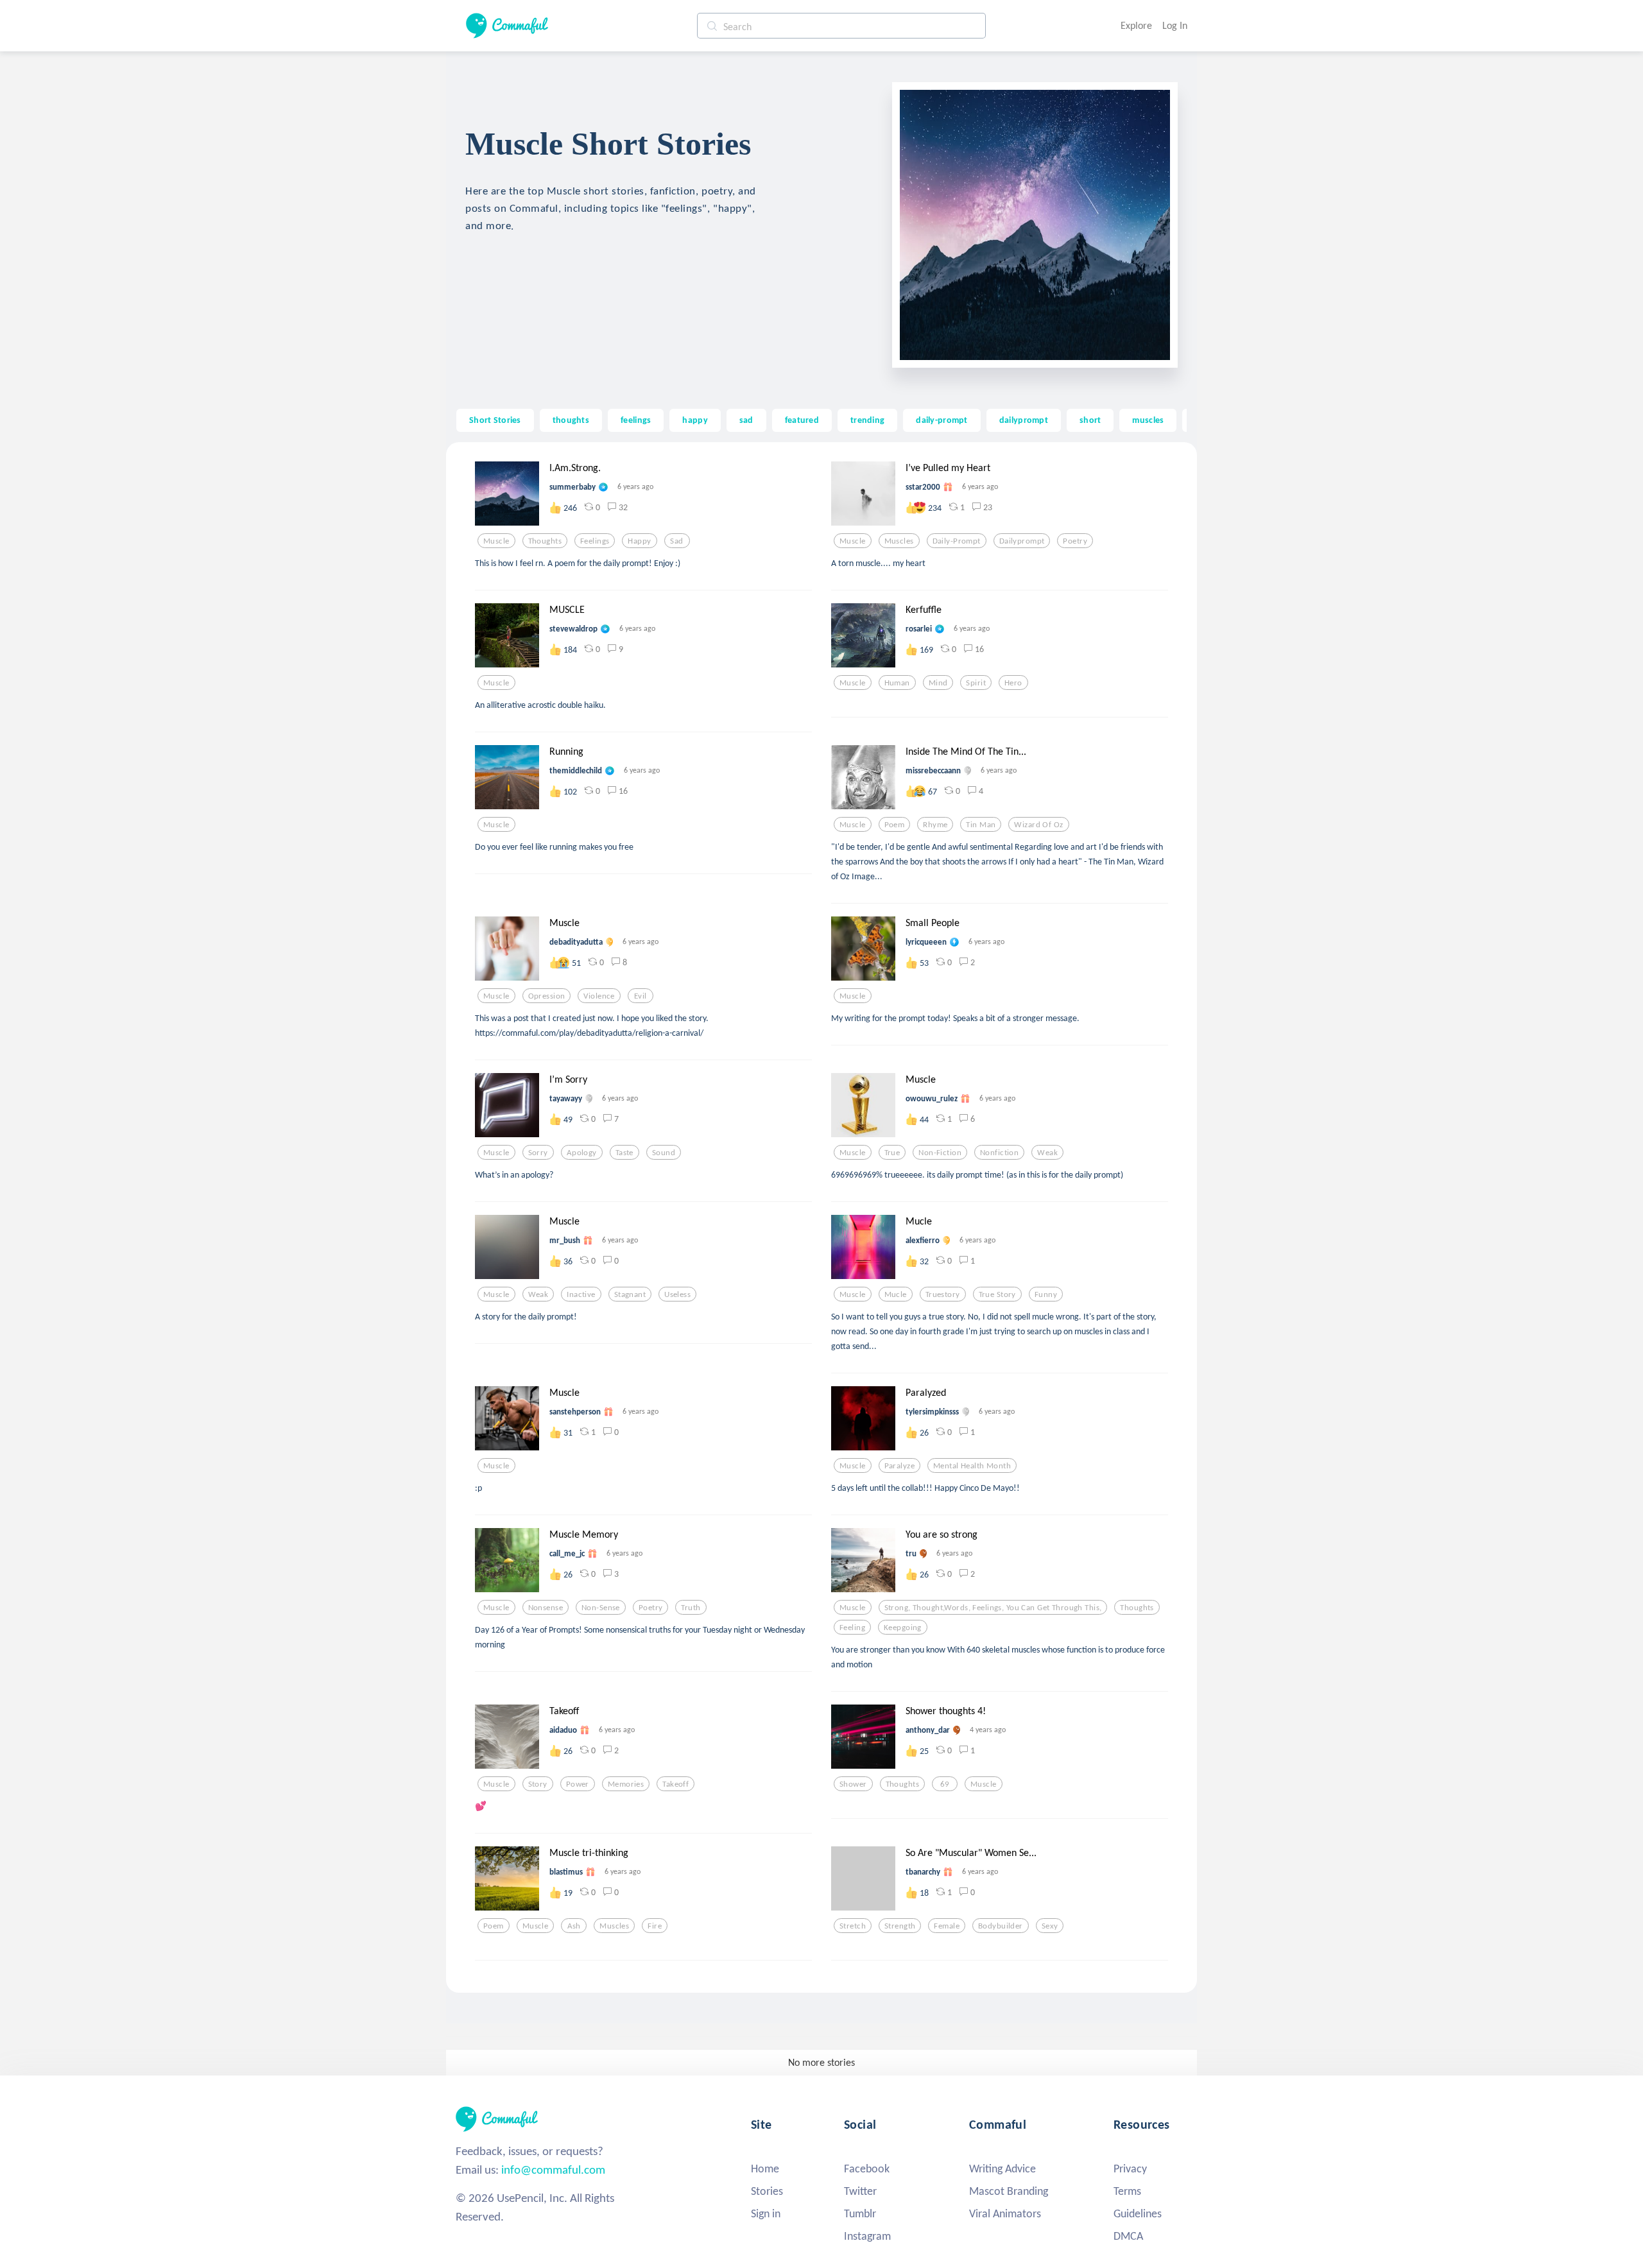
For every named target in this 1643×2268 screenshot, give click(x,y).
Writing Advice (1002, 2169)
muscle (496, 541)
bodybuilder (1001, 1926)
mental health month (972, 1466)
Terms (1127, 2191)
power (578, 1784)
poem (895, 825)
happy (695, 420)
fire (655, 1926)
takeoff (675, 1784)
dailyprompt (1024, 420)
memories (626, 1784)
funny (1046, 1294)
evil (641, 996)
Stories (767, 2191)
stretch (853, 1926)
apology (582, 1153)
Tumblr (860, 2213)
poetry (1075, 541)
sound (664, 1153)
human (897, 683)
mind (938, 683)
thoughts (571, 420)
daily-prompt (942, 420)
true (892, 1153)
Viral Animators (1005, 2213)
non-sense (601, 1608)
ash (574, 1926)
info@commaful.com (553, 2169)
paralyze (899, 1466)
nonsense (546, 1608)
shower (853, 1784)
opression (547, 996)
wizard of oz (1038, 825)
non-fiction (940, 1153)
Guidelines (1138, 2213)
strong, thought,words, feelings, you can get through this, (993, 1608)
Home (765, 2169)
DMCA (1128, 2236)
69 (945, 1784)
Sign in (766, 2213)
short (1090, 420)
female (947, 1926)
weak (1047, 1153)
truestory (943, 1294)
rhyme (935, 825)
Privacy (1130, 2169)
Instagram (867, 2236)
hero (1013, 683)
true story (997, 1294)
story (538, 1784)
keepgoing (903, 1628)
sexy (1050, 1926)
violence (599, 996)
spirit (976, 683)
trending (867, 420)
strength (900, 1926)
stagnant (630, 1294)
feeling (852, 1628)
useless (677, 1294)
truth (691, 1608)
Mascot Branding (1009, 2191)
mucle (896, 1294)
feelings (636, 420)
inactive (581, 1294)
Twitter (860, 2191)
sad (746, 420)
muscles (1148, 420)
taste (624, 1153)
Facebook (867, 2169)
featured (802, 420)
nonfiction (999, 1153)
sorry (538, 1153)
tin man (981, 825)
